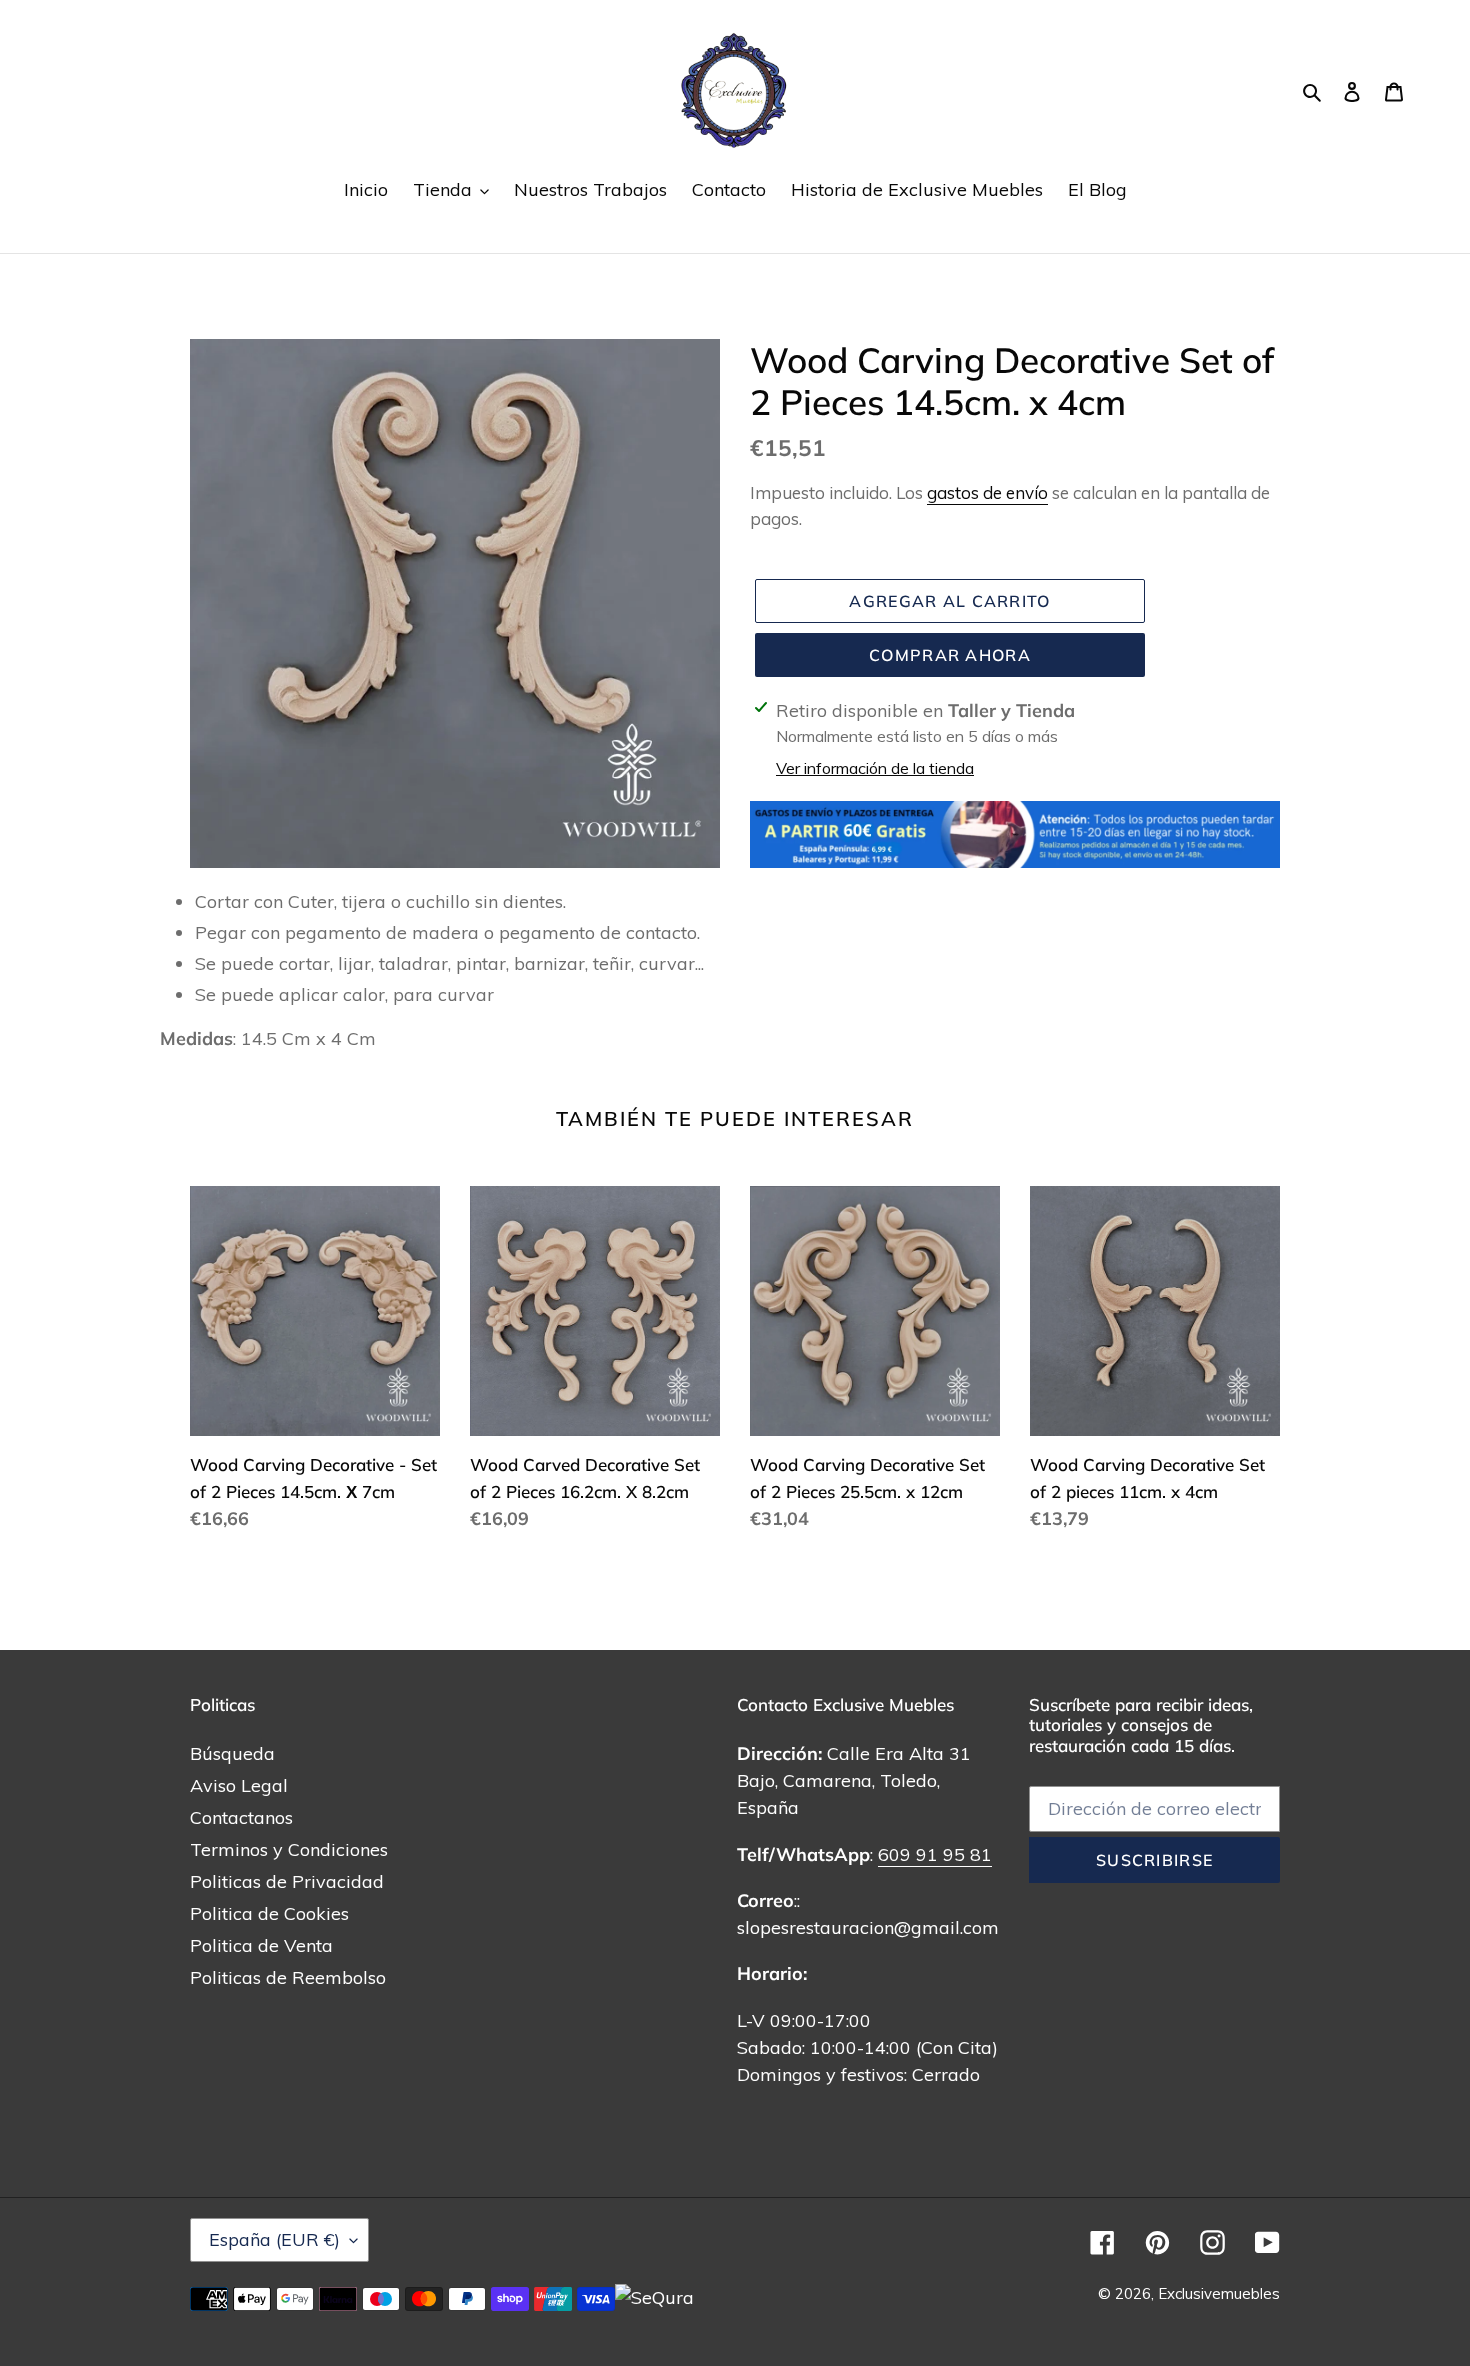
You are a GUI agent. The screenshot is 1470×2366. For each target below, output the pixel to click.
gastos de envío (987, 492)
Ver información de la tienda (875, 768)
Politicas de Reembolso (288, 1977)
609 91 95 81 (935, 1854)
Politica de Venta (261, 1945)
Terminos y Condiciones (289, 1849)
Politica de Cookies (269, 1913)
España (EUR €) (274, 2239)
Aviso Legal (239, 1785)
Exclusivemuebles (1219, 2293)
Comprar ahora (950, 655)
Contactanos (241, 1817)
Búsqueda (232, 1753)
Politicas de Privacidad (287, 1881)
